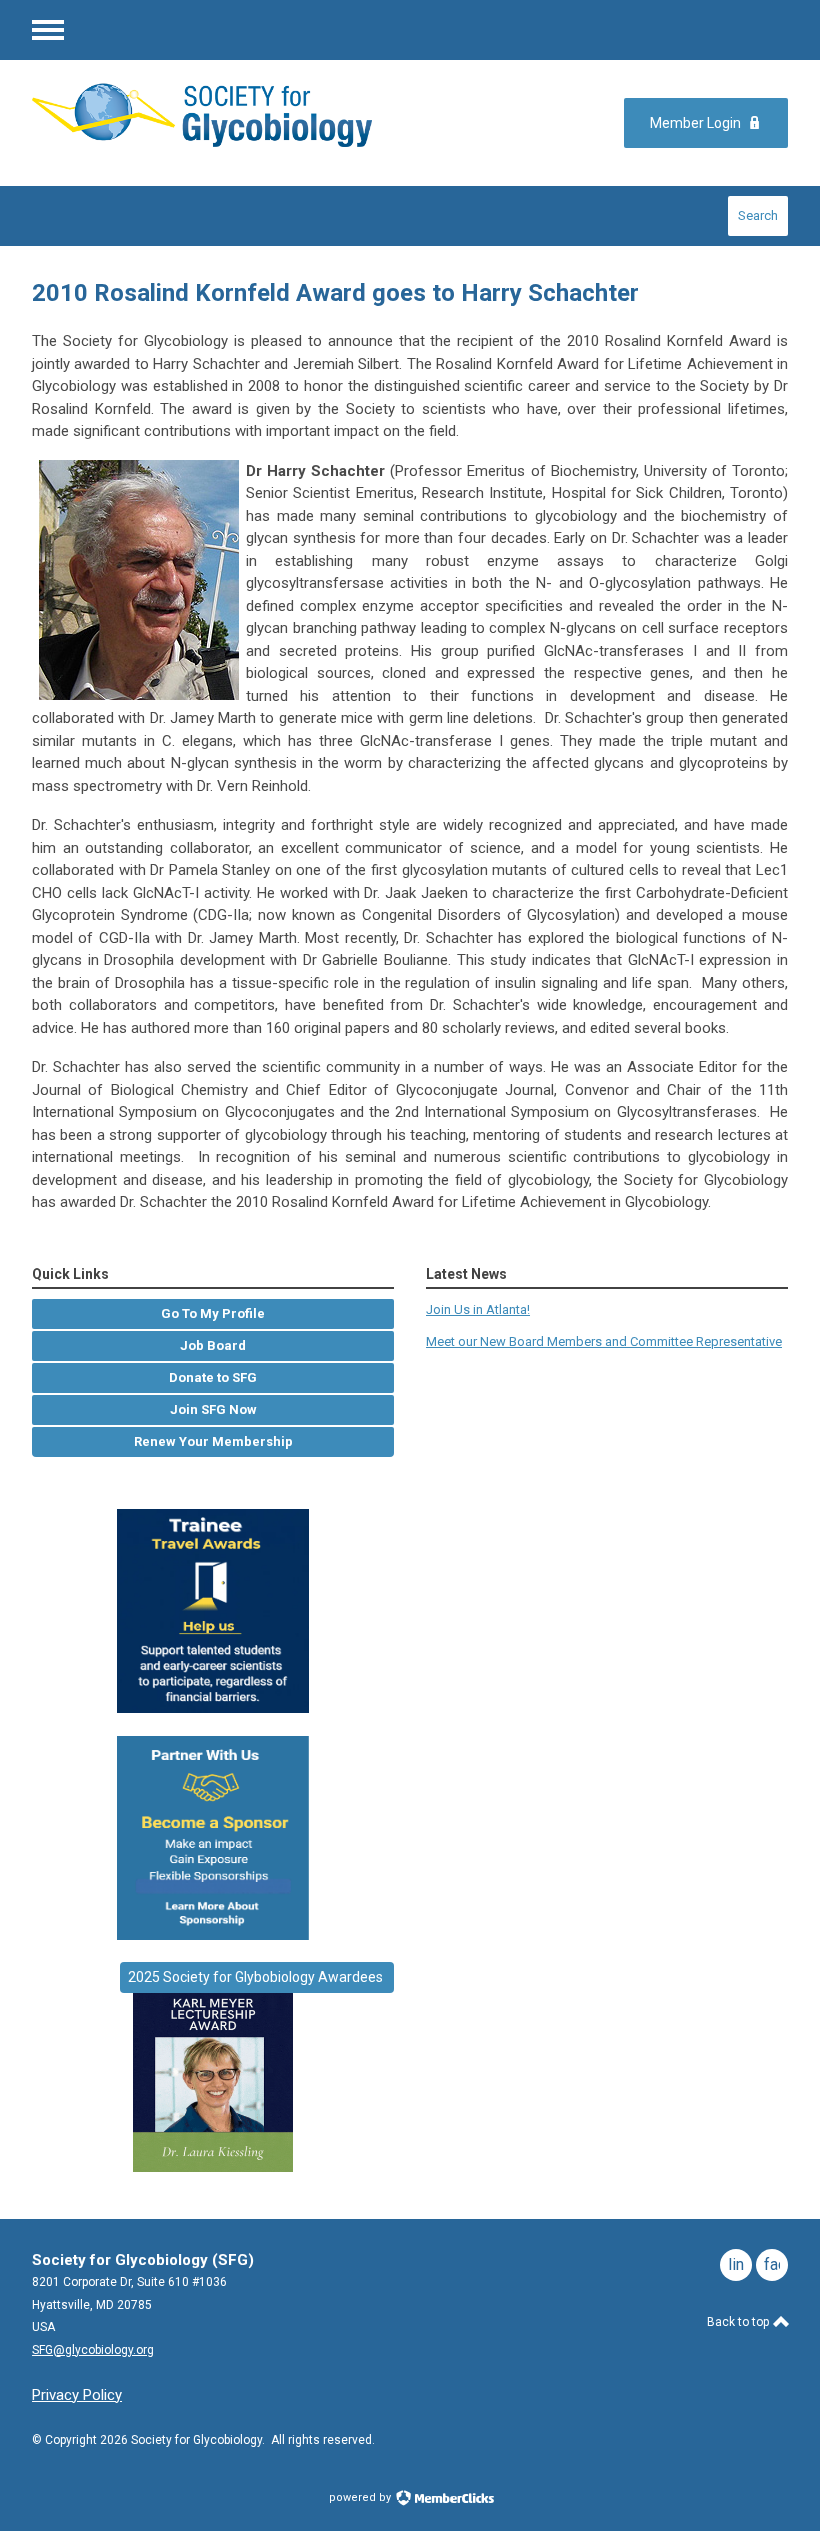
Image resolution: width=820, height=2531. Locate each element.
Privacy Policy (77, 2395)
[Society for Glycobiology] (202, 113)
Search (758, 215)
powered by (361, 2497)
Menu (48, 30)
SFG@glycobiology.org (93, 2350)
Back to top (739, 2322)
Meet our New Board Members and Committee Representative (604, 1341)
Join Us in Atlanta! (478, 1309)
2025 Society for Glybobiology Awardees (257, 1977)
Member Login (695, 123)
